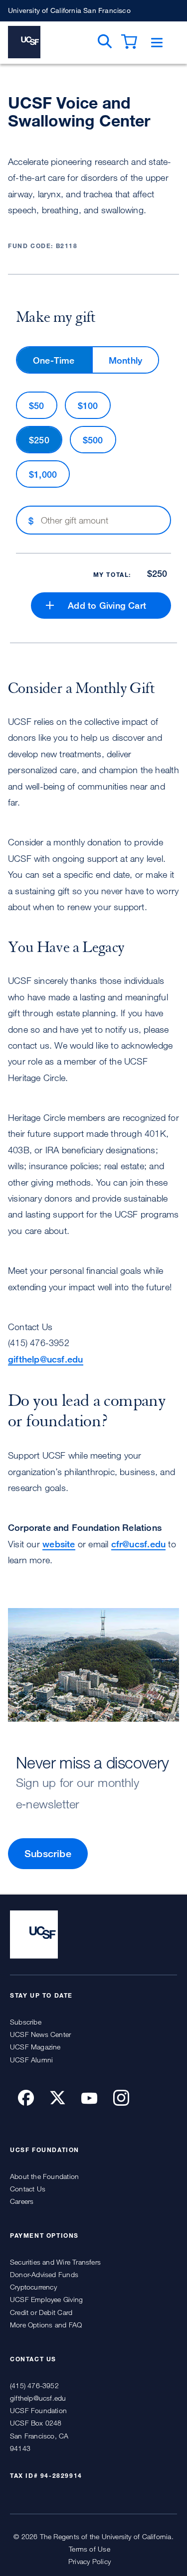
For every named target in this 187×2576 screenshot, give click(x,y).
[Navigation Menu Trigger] (157, 43)
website (59, 1544)
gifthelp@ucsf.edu (46, 1359)
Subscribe (48, 1853)
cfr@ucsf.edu (139, 1544)
